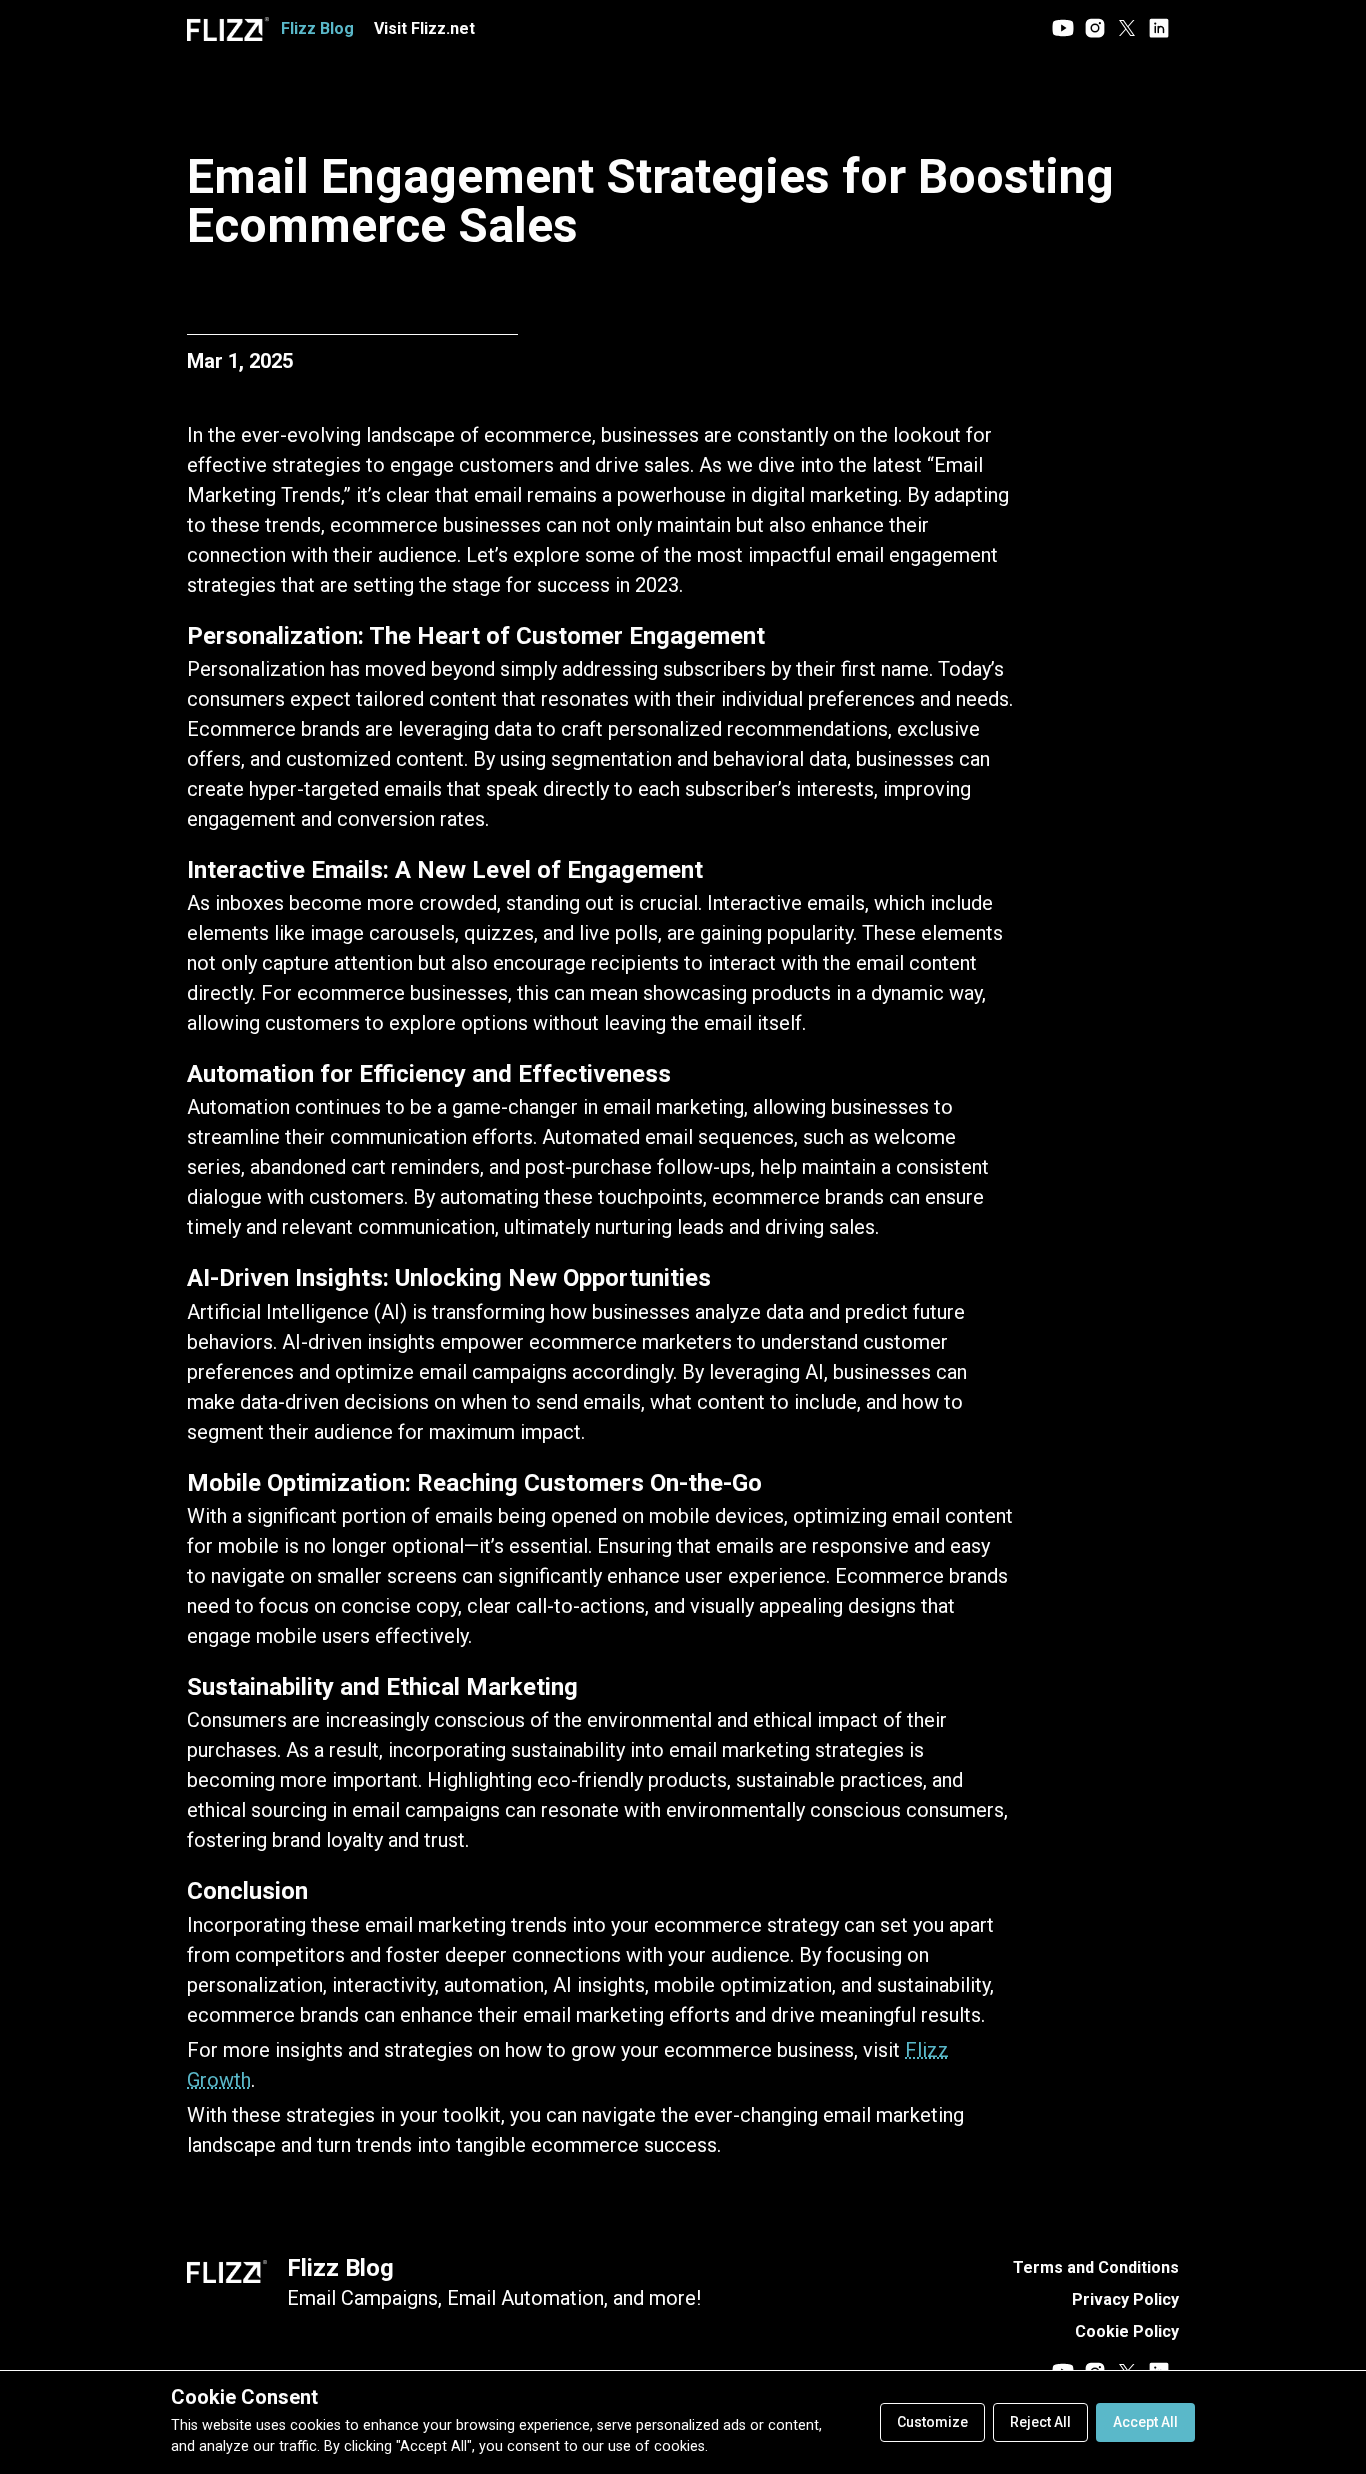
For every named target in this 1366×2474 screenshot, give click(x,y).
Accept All (1145, 2422)
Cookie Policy (1127, 2331)
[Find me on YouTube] (1063, 29)
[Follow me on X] (1127, 29)
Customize (932, 2422)
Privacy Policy (1125, 2299)
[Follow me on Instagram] (1095, 29)
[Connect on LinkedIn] (1159, 29)
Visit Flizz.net (424, 28)
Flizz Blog (340, 2268)
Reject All (1040, 2422)
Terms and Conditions (1096, 2267)
